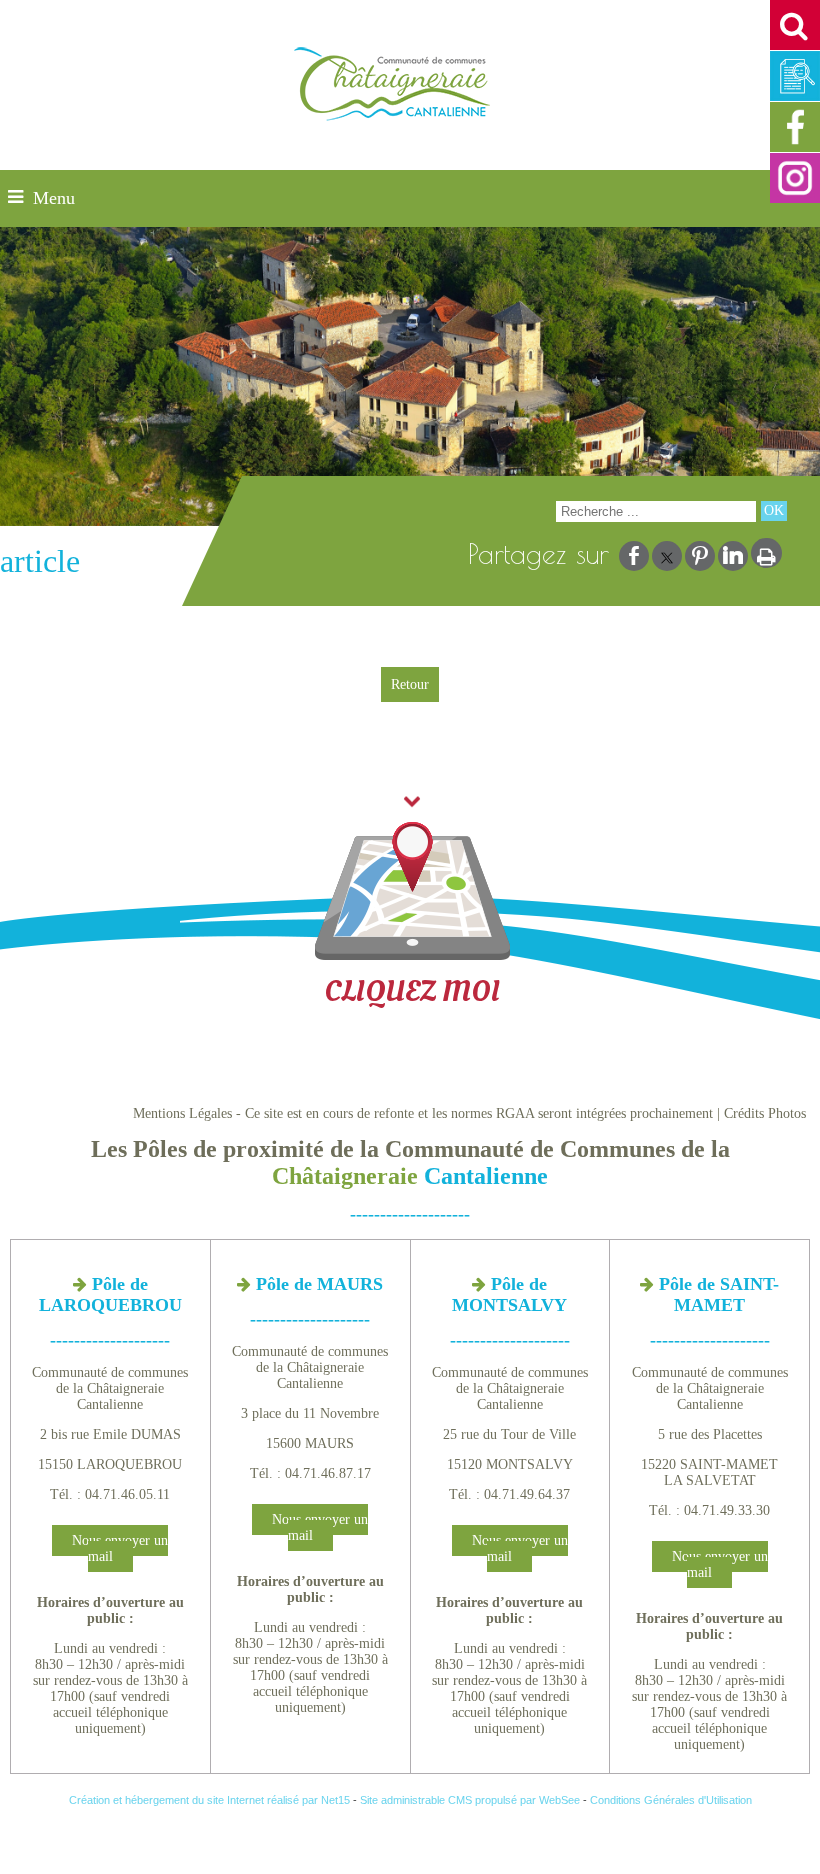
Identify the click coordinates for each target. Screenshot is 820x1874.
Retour (410, 684)
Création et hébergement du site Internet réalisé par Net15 (209, 1800)
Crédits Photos (765, 1113)
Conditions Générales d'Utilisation (671, 1800)
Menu (54, 198)
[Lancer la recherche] (774, 511)
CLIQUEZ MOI (412, 991)
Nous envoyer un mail (120, 1548)
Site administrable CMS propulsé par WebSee (470, 1800)
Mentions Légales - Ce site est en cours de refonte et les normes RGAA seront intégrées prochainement (423, 1113)
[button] (795, 25)
